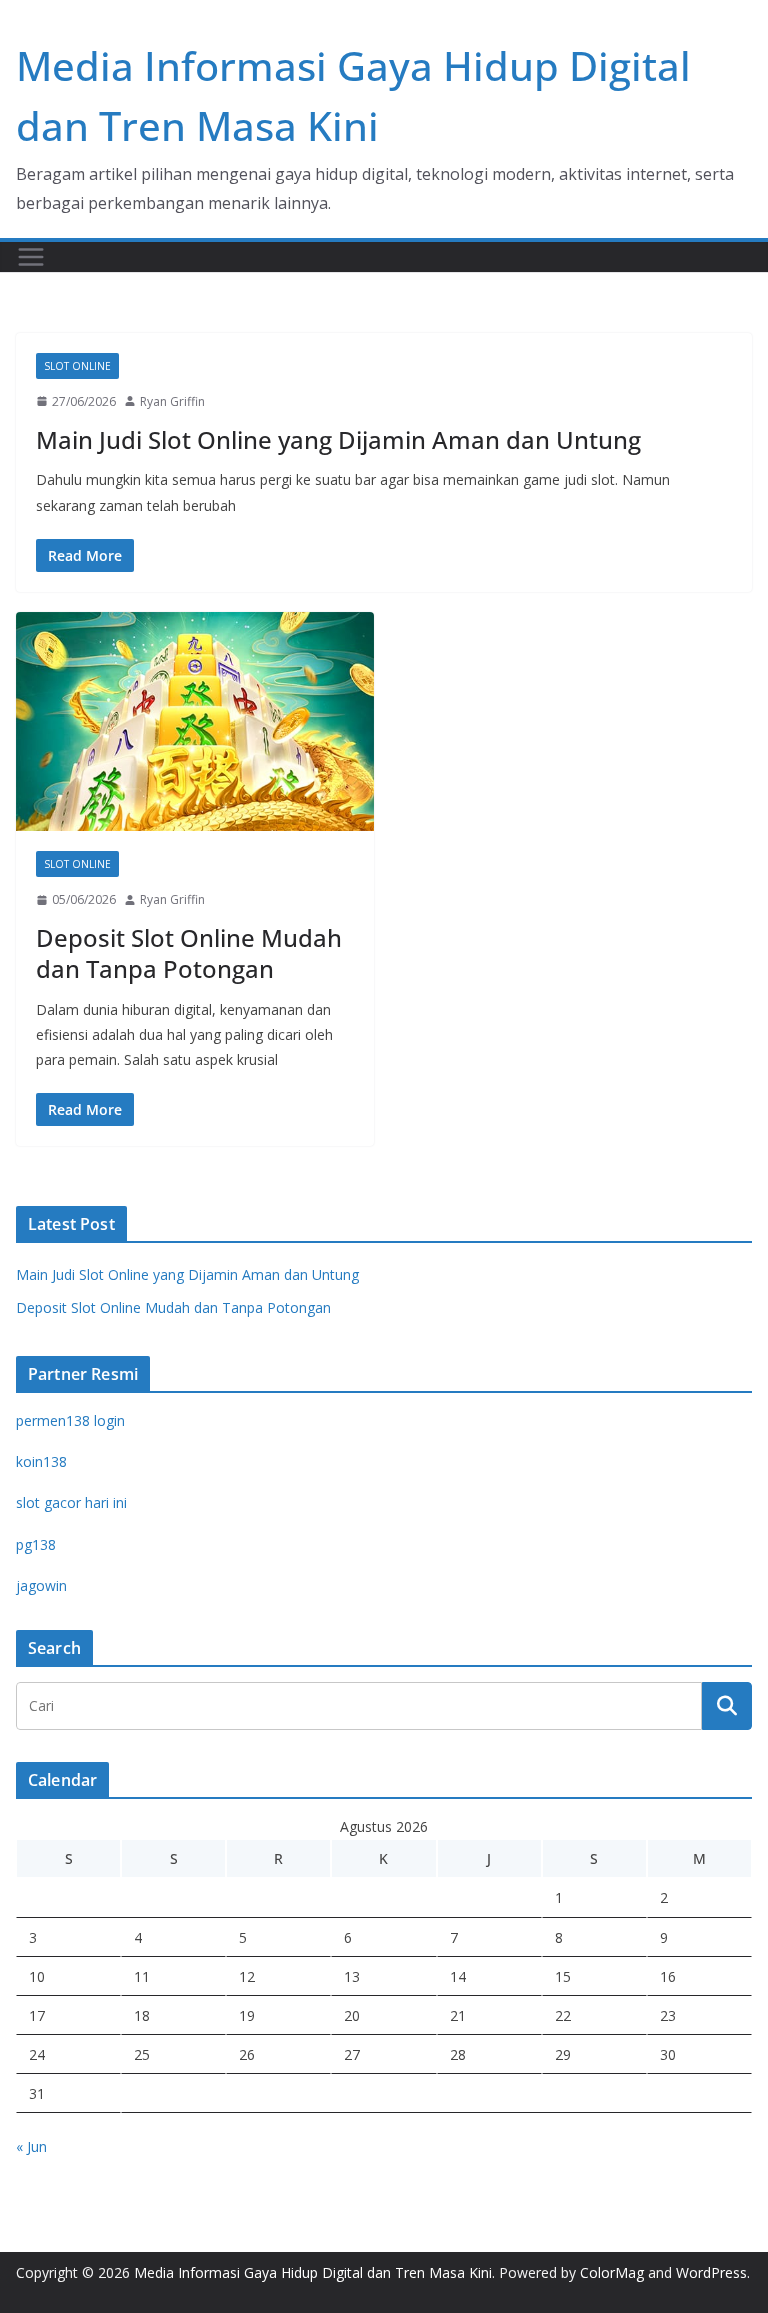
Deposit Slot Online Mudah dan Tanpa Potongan (189, 953)
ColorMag (612, 2272)
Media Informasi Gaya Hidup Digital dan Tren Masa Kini (313, 2272)
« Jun (31, 2146)
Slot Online (77, 366)
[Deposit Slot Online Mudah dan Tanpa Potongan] (195, 721)
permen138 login (70, 1420)
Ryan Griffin (172, 401)
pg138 (36, 1544)
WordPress (711, 2272)
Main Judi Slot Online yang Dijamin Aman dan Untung (338, 439)
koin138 (41, 1461)
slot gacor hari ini (71, 1502)
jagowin (41, 1585)
